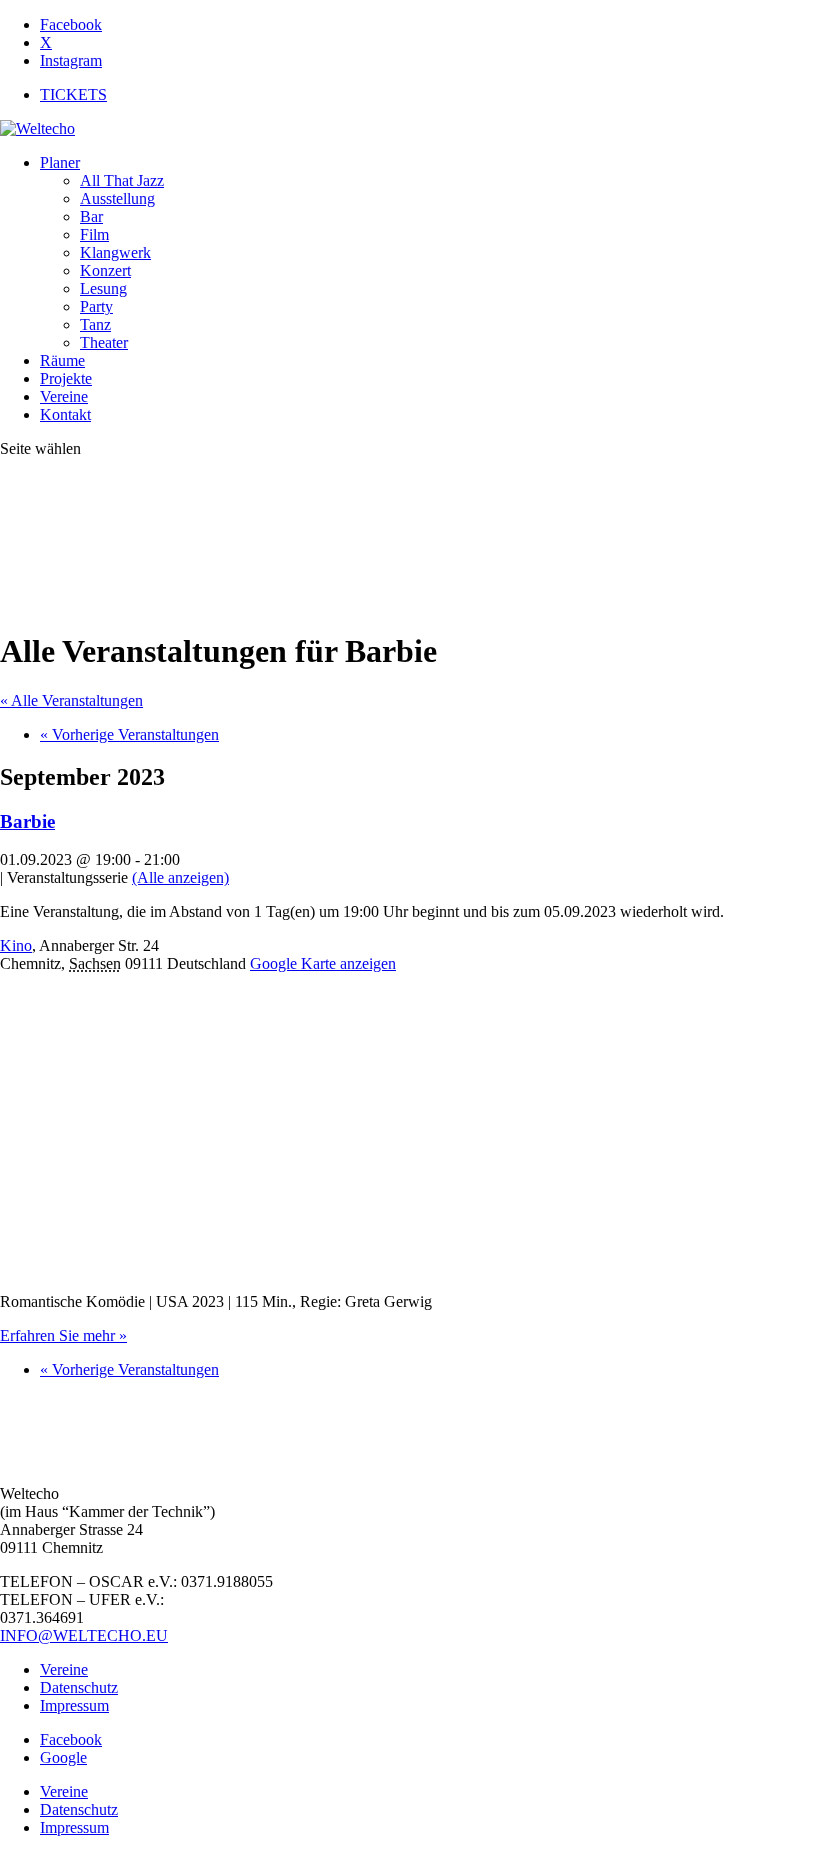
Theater (104, 342)
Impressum (74, 1705)
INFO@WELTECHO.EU (84, 1635)
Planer (60, 162)
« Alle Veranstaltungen (71, 700)
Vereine (64, 396)
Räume (62, 360)
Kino (16, 945)
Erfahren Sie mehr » (63, 1335)
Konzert (105, 270)
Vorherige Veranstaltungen (129, 734)
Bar (91, 216)
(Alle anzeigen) (180, 877)
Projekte (66, 378)
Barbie (27, 821)
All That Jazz (122, 180)
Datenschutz (79, 1687)
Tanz (95, 324)
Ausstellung (117, 198)
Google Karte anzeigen (323, 963)
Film (94, 234)
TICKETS (73, 94)
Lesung (103, 288)
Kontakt (65, 414)
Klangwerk (115, 252)
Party (96, 306)
